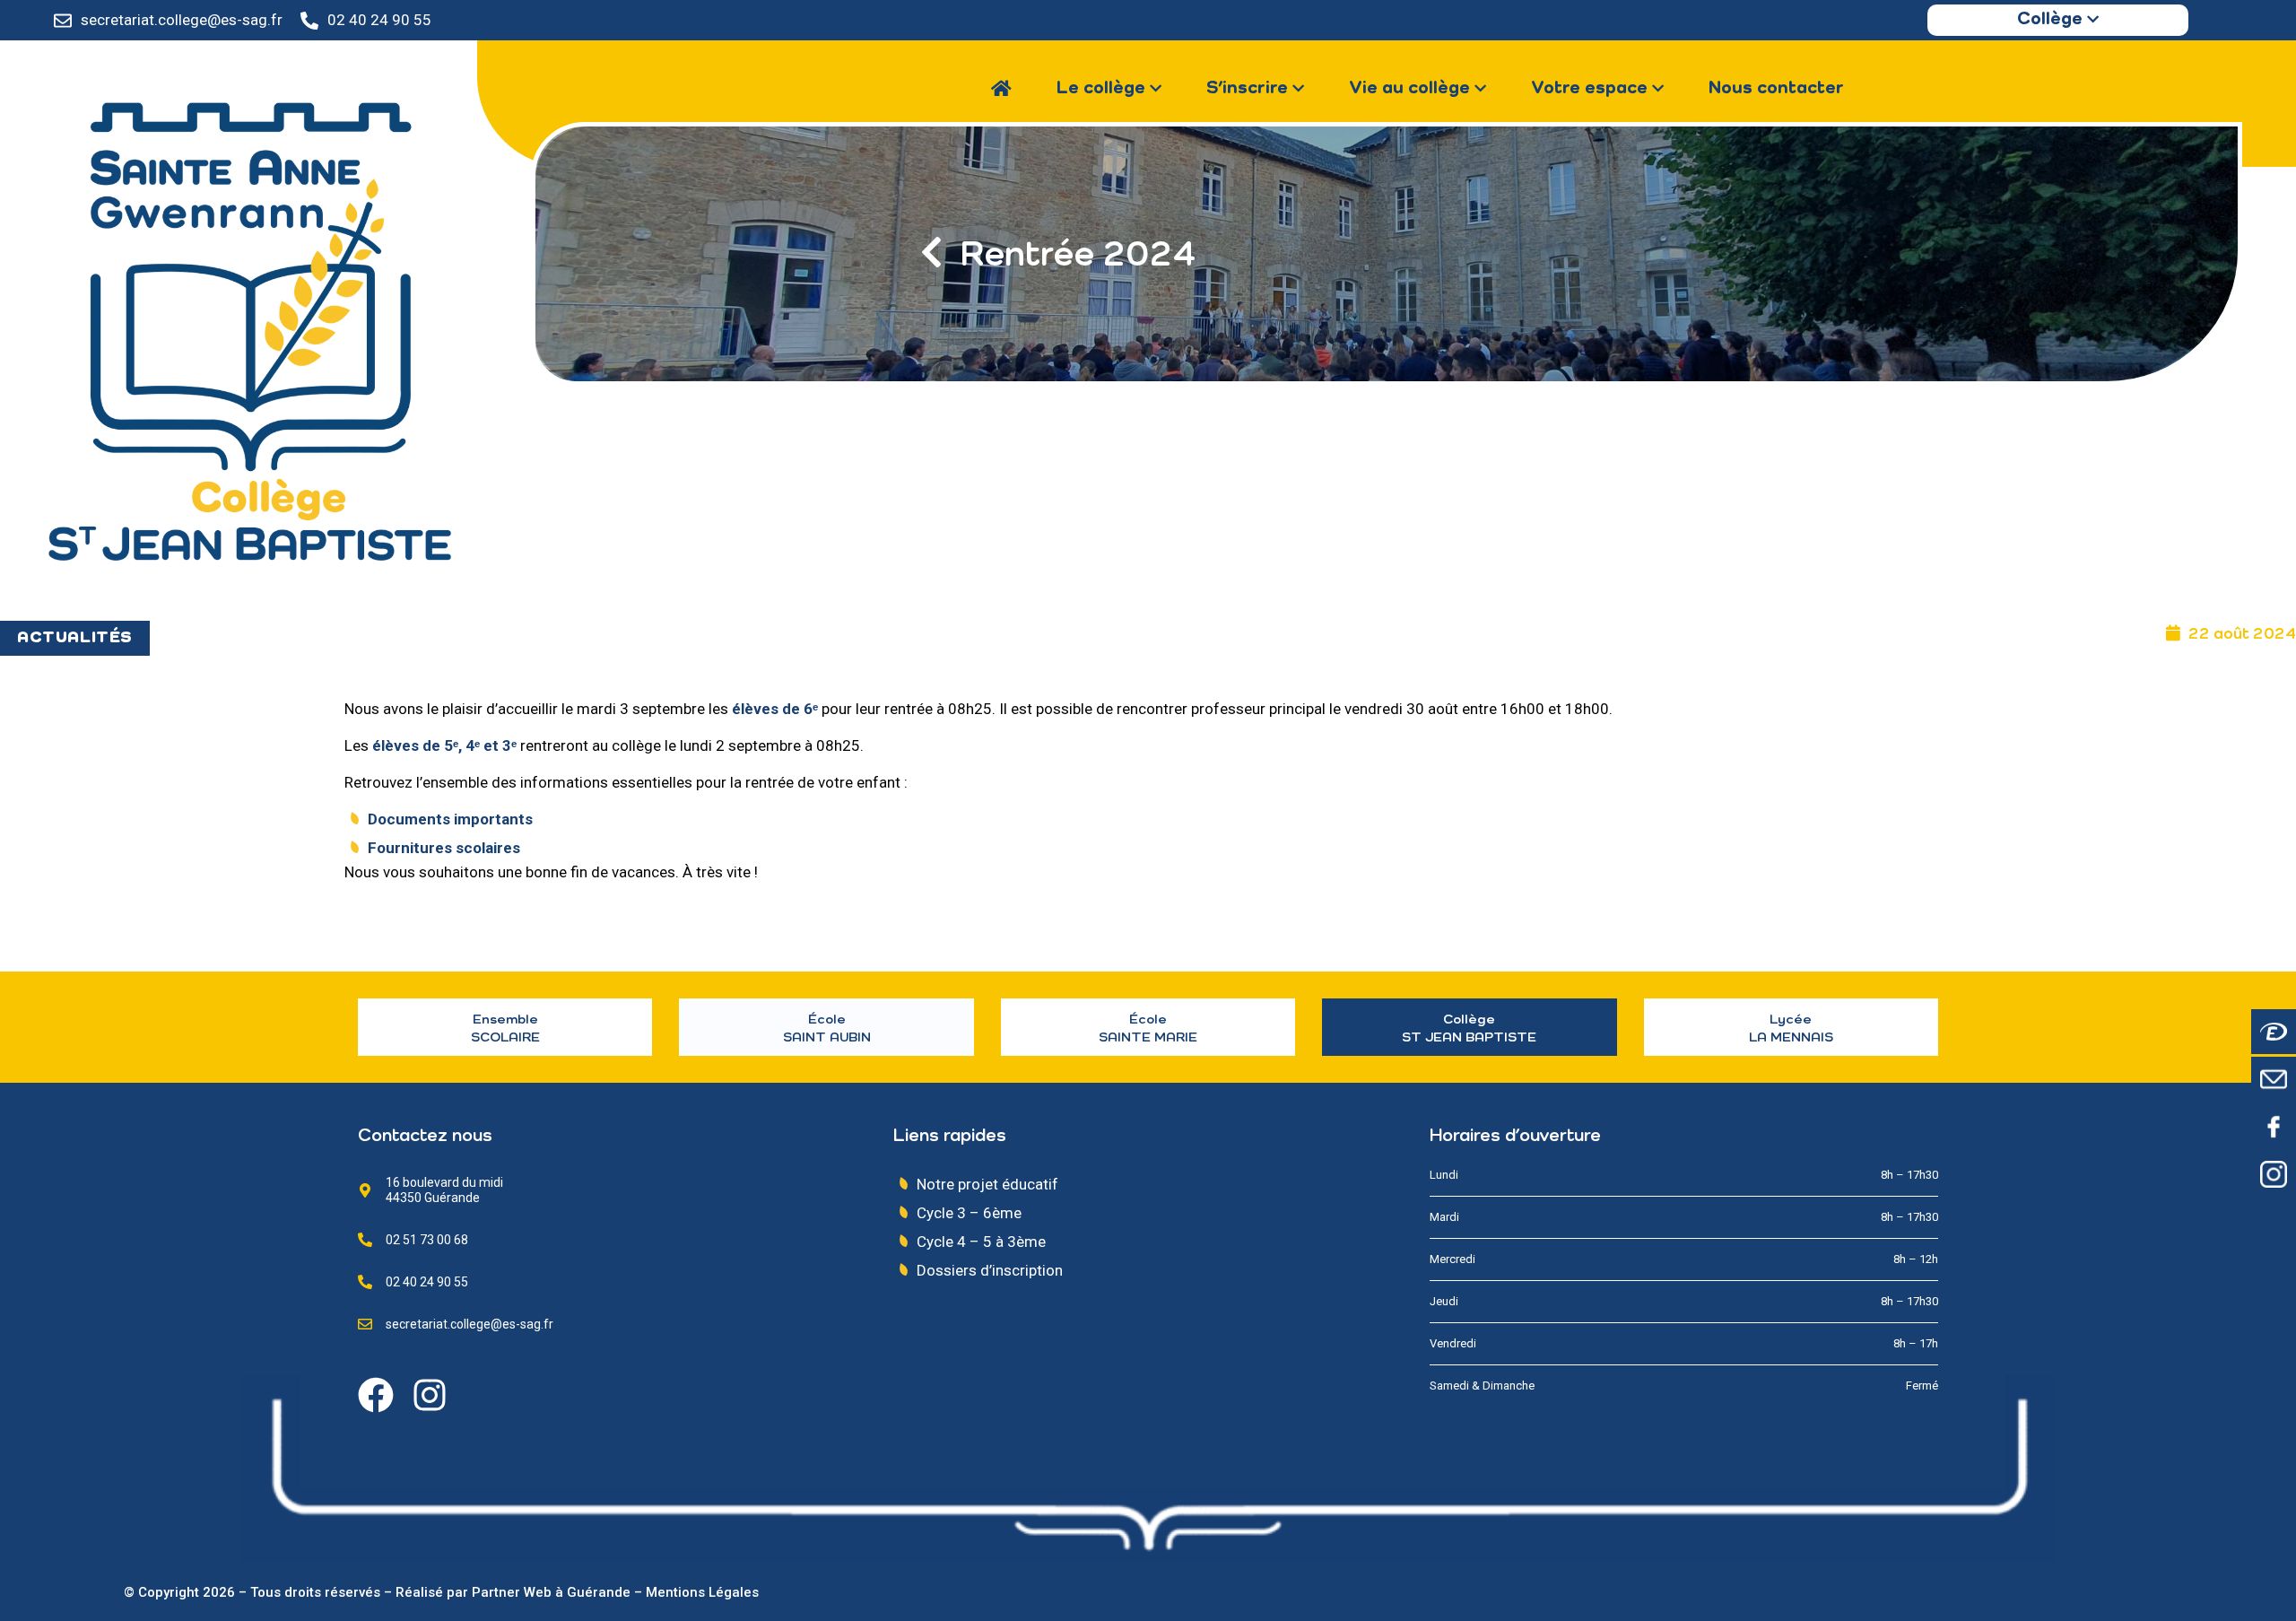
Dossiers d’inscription (990, 1270)
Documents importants (452, 819)
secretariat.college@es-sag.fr (182, 20)
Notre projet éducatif (987, 1184)
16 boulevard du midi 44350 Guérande (444, 1190)
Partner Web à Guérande (551, 1592)
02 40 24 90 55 (379, 20)
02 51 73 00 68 (427, 1240)
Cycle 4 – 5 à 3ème (981, 1242)
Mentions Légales (702, 1592)
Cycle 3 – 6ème (969, 1213)
